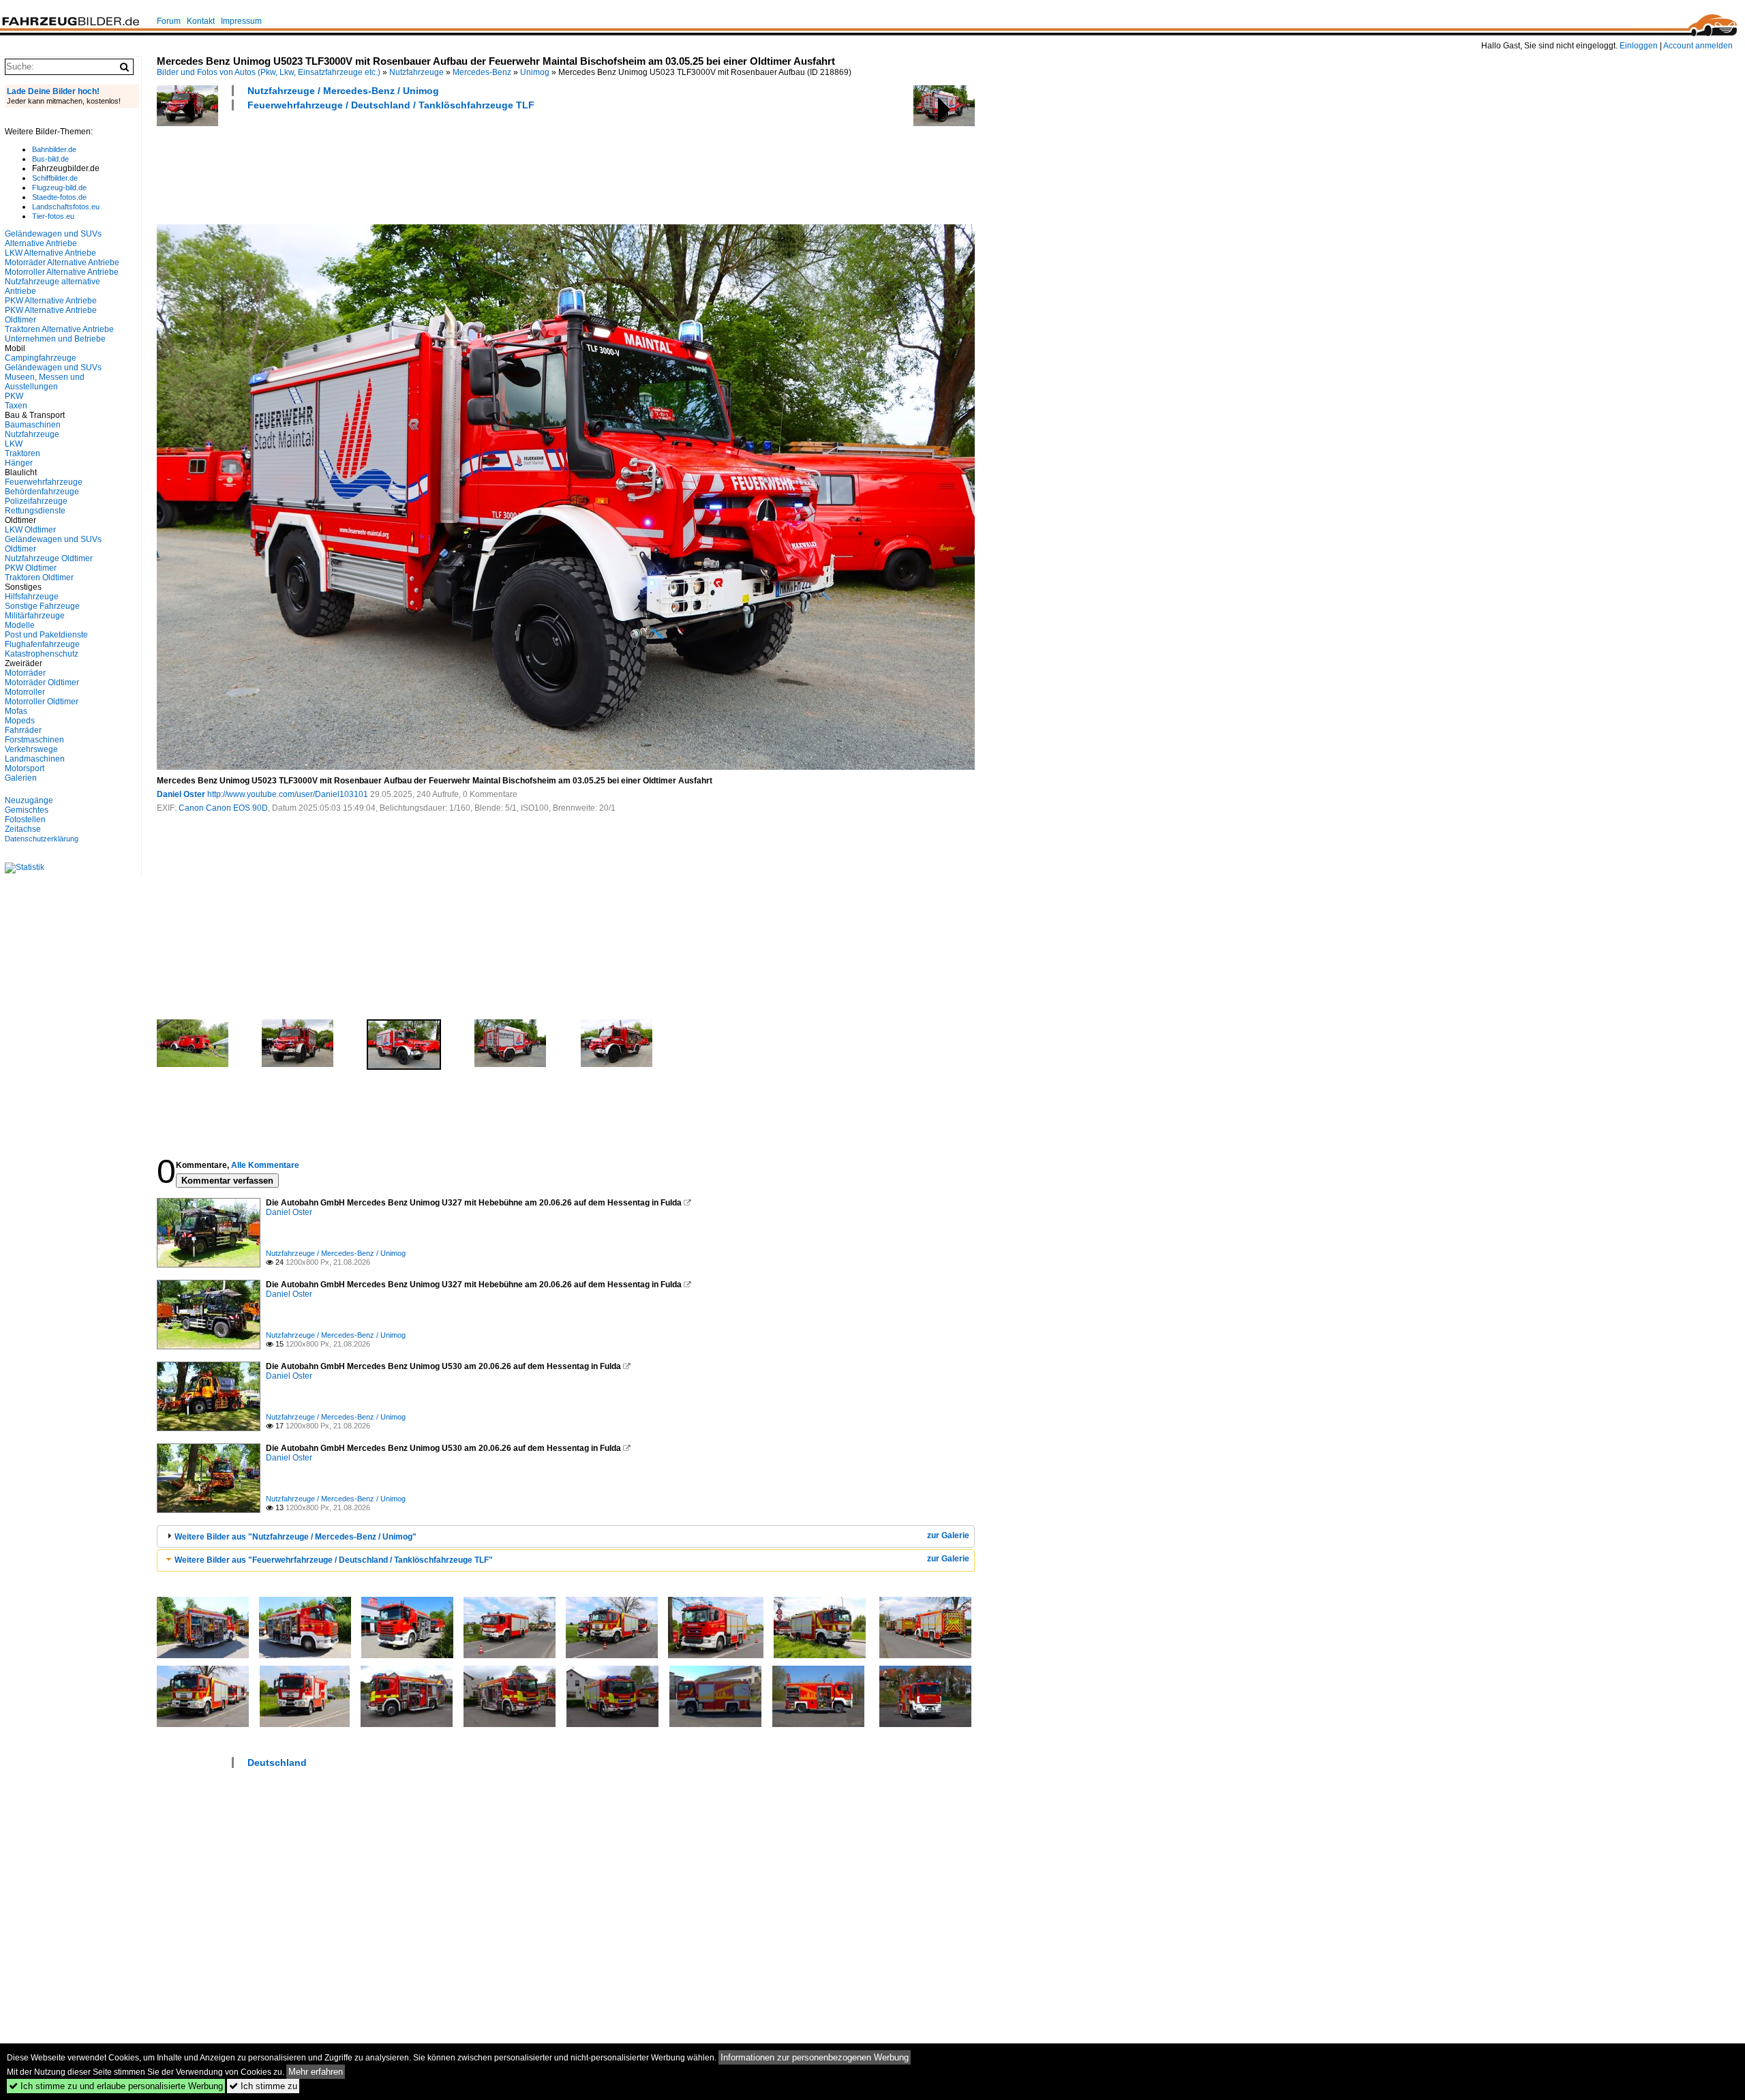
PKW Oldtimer (31, 568)
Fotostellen (25, 820)
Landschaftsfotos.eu (66, 207)
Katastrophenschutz (42, 654)
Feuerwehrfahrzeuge (44, 482)
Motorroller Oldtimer (42, 702)
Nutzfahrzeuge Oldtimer (49, 558)
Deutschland (277, 1762)
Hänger (19, 463)
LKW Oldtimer (30, 530)
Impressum (241, 21)
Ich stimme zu (263, 2086)
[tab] (566, 1536)
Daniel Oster (181, 794)
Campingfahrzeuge (41, 358)
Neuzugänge (29, 800)
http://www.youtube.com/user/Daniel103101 (288, 794)
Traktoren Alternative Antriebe (59, 329)
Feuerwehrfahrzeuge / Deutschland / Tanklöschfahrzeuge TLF (391, 105)
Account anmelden (1698, 46)
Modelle (20, 625)
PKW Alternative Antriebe (51, 301)
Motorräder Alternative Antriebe (62, 262)
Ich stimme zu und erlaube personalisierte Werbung (116, 2086)
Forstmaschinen (34, 740)
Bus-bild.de (50, 159)
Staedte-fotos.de (59, 197)
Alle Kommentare (265, 1165)
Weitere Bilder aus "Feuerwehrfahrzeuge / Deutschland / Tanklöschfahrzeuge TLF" (334, 1560)
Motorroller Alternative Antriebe (62, 272)
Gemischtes (27, 810)
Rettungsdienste (35, 511)
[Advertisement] (405, 166)
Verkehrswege (31, 749)
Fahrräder (23, 730)
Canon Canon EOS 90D (223, 808)
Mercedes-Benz (482, 72)
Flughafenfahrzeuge (42, 644)
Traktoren (22, 453)
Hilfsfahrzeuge (32, 597)
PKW (14, 396)
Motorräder (25, 673)
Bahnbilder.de (54, 149)
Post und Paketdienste (46, 635)
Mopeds (20, 721)
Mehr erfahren (316, 2072)
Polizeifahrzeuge (36, 501)
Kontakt (201, 21)
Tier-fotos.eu (53, 216)
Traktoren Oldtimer (39, 577)
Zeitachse (23, 829)
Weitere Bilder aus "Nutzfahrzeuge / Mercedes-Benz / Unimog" (295, 1537)
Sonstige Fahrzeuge (42, 606)
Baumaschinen (33, 425)
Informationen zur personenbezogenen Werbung (815, 2057)
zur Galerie (948, 1535)
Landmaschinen (35, 759)
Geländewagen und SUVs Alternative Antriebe (53, 239)
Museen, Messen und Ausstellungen (45, 382)
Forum (169, 21)
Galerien (21, 778)
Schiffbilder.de (55, 178)
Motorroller (25, 692)
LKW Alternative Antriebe (50, 253)
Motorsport (25, 768)
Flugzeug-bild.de (59, 187)
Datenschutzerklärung (42, 839)
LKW (14, 444)
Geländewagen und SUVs (53, 367)
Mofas (16, 711)
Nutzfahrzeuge (416, 72)
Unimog (535, 72)
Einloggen (1639, 46)
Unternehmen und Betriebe (55, 339)
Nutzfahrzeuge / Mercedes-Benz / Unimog (343, 91)
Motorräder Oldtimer (42, 682)
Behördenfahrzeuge (42, 492)
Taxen (16, 406)
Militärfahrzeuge (35, 616)
